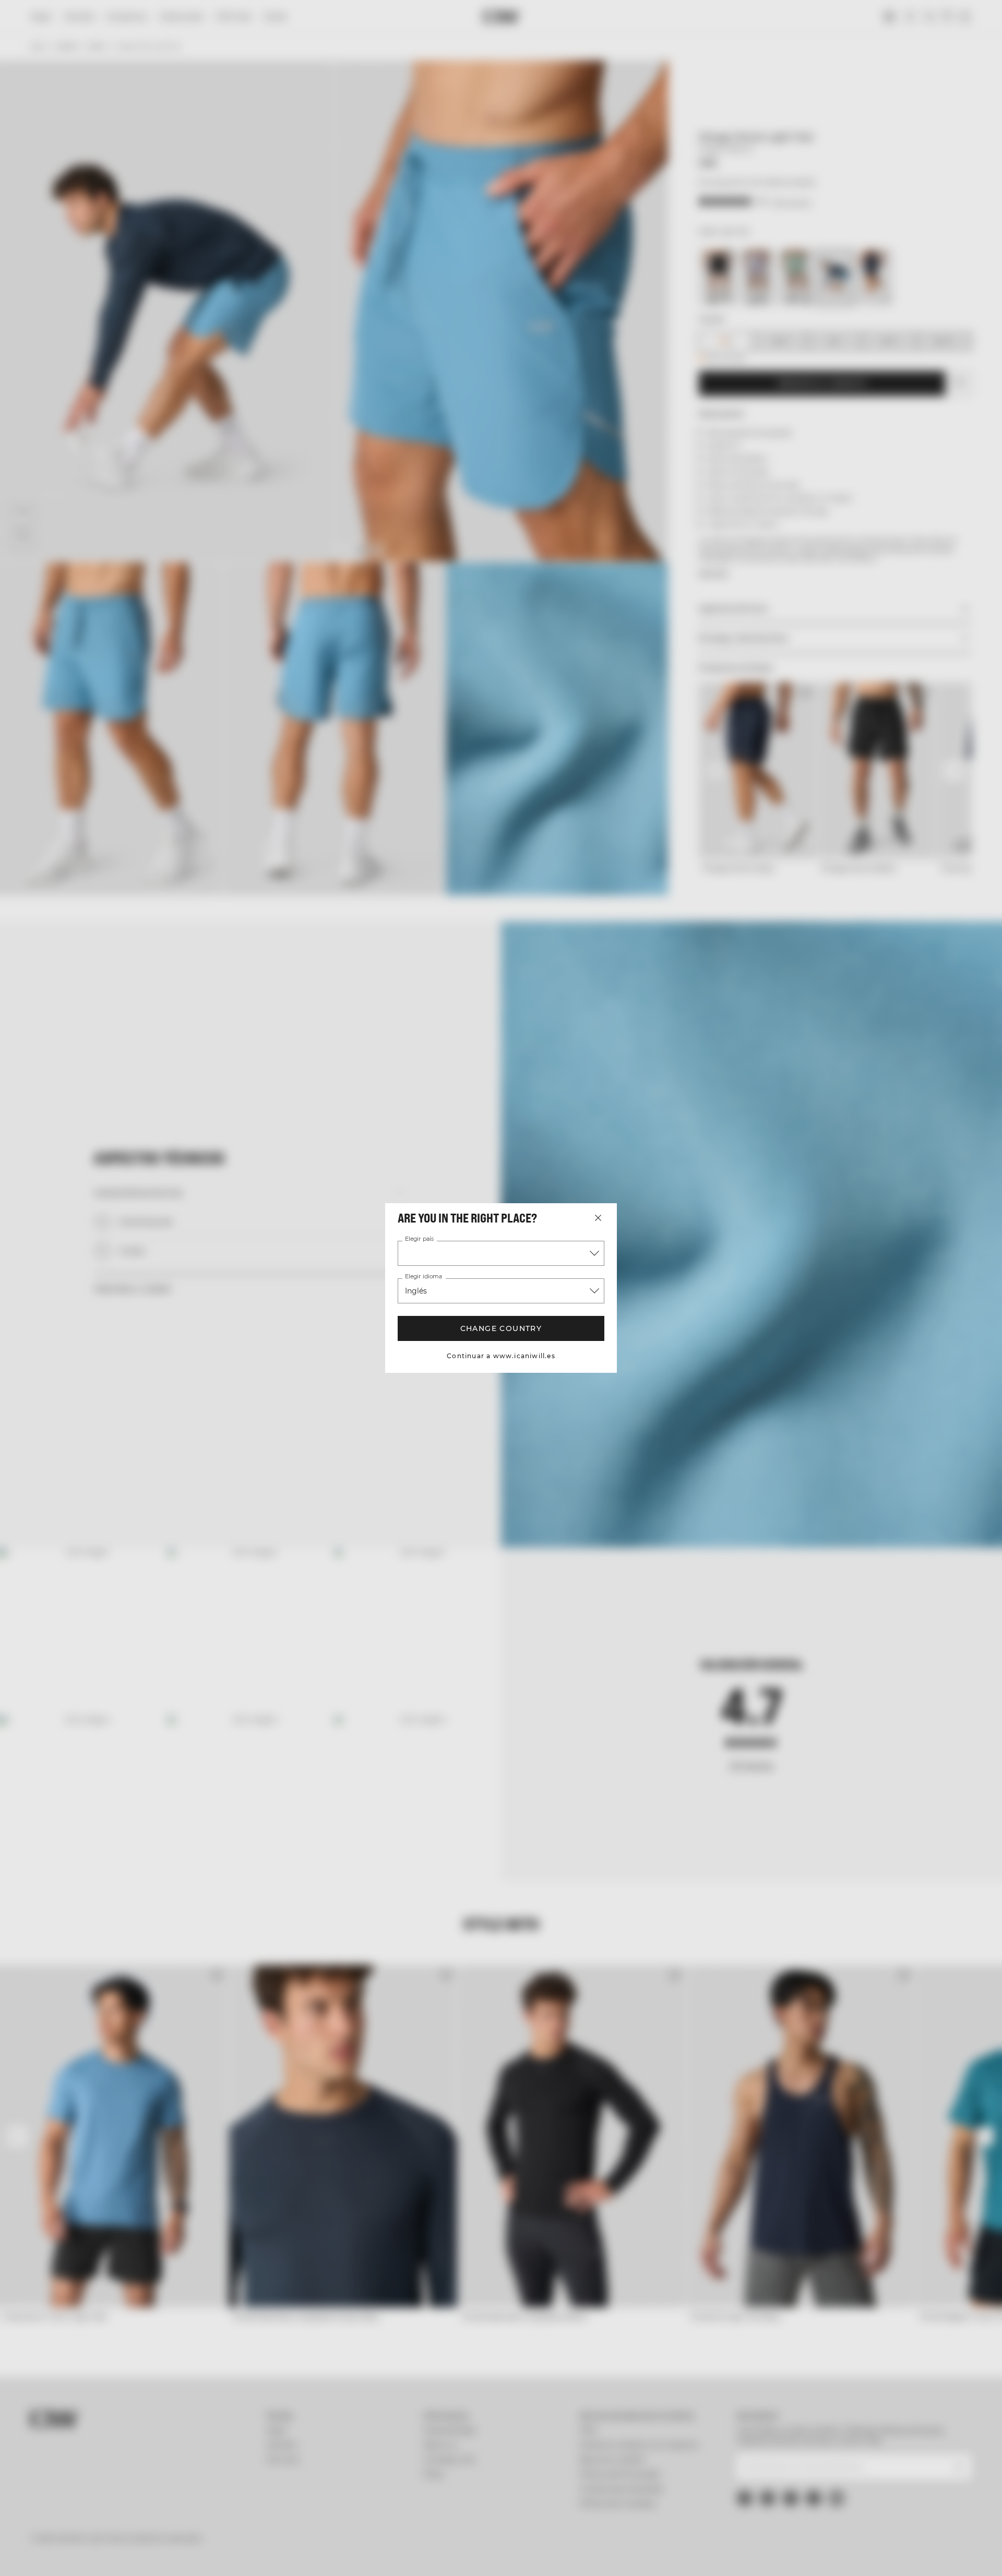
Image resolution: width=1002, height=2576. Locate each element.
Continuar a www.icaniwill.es (501, 1356)
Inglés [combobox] (416, 1291)
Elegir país (419, 1239)
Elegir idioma (423, 1277)
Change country (501, 1328)
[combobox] (501, 1253)
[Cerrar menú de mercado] (598, 1218)
